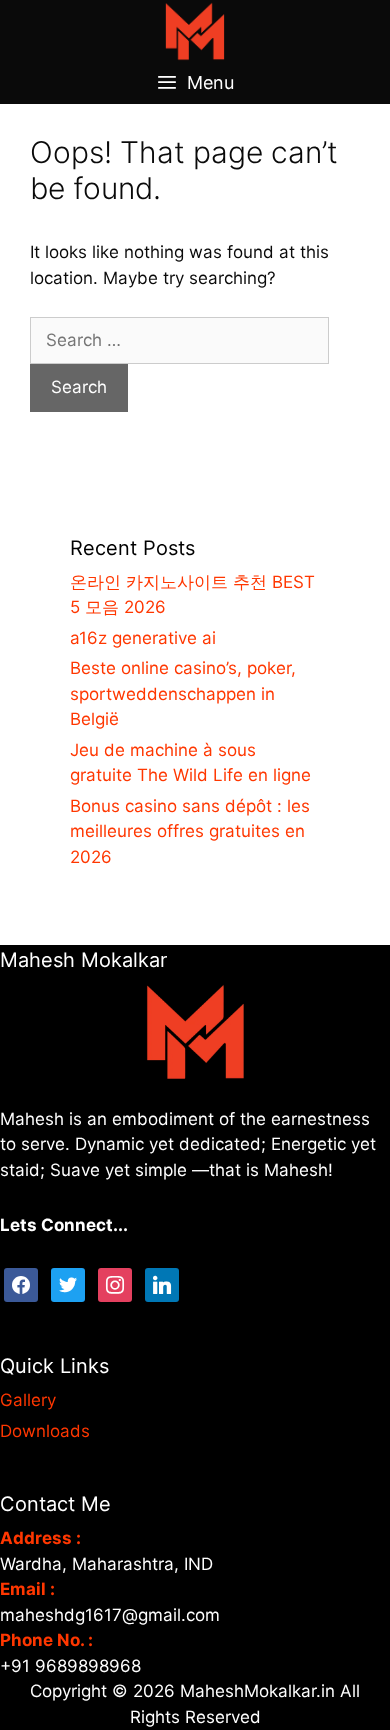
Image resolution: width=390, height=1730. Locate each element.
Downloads (45, 1431)
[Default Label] (162, 1284)
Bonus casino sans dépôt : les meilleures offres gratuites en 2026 (190, 831)
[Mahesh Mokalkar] (195, 30)
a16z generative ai (143, 638)
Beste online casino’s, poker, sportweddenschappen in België (183, 693)
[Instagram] (115, 1284)
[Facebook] (21, 1284)
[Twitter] (68, 1284)
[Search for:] (179, 340)
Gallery (28, 1400)
